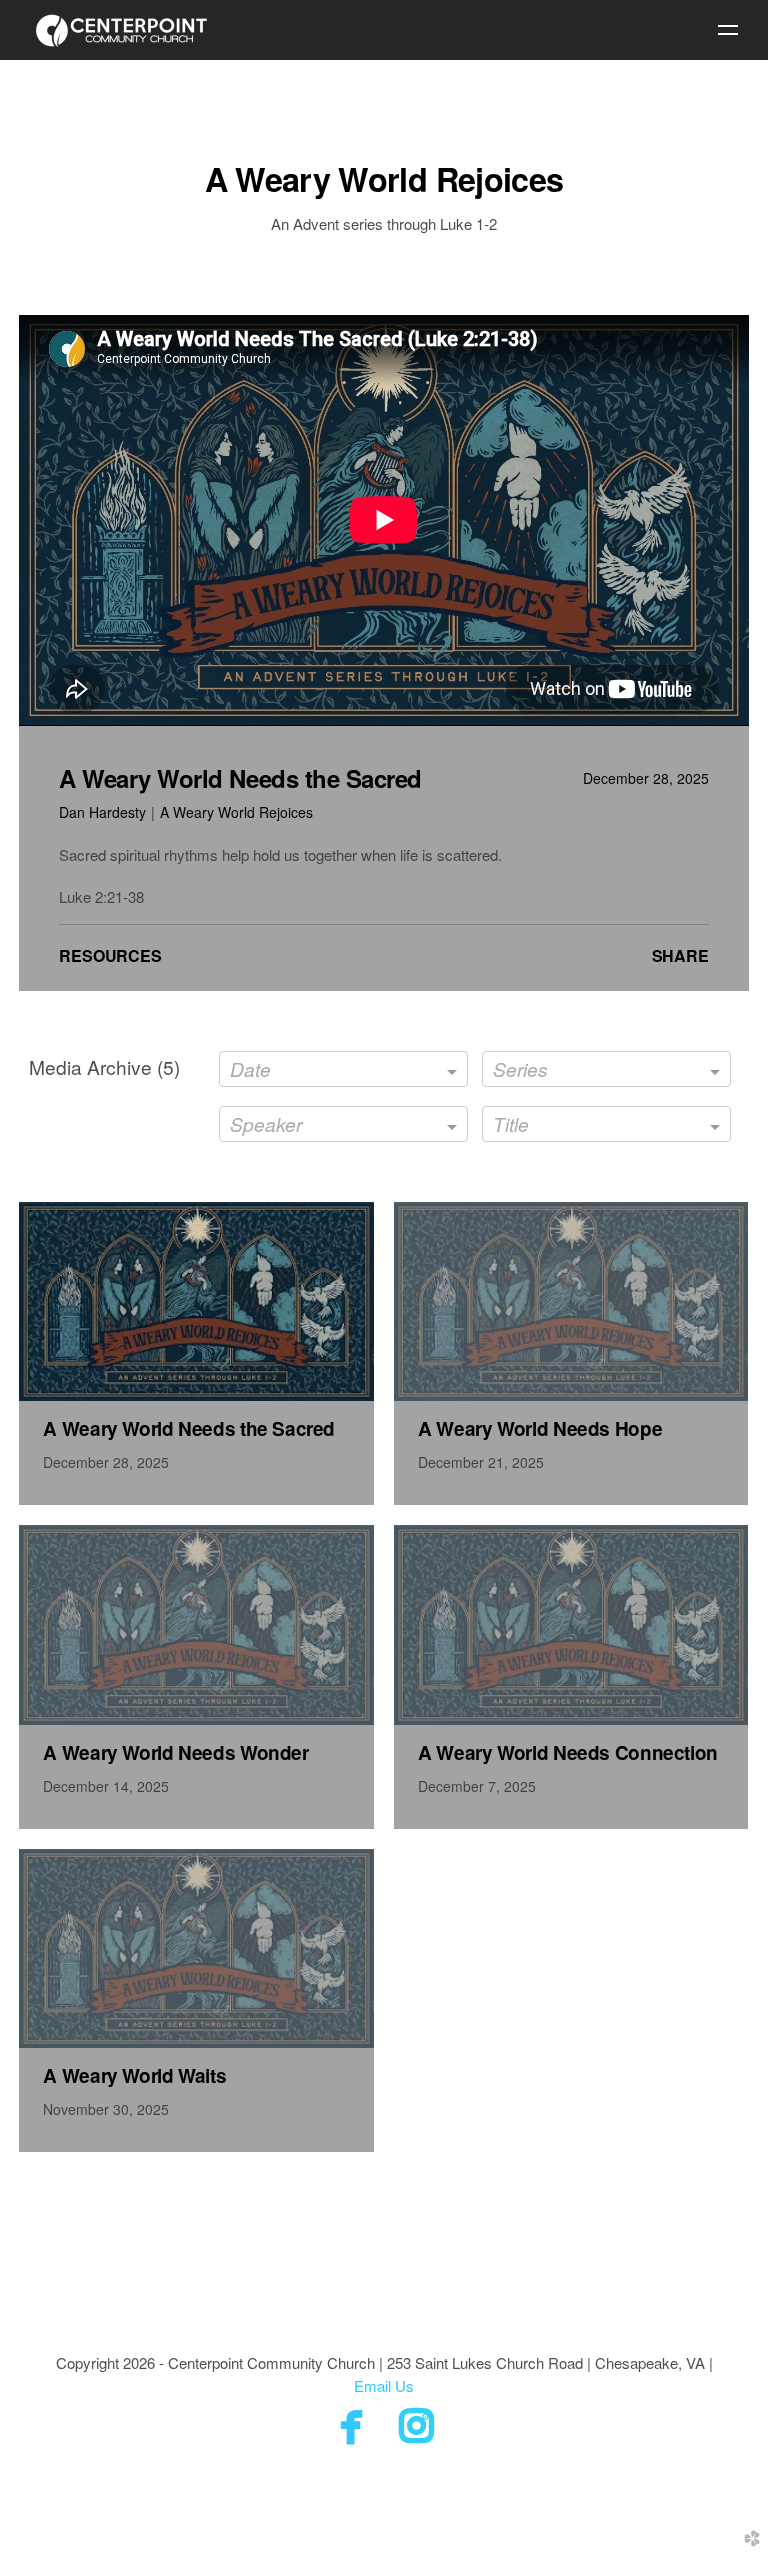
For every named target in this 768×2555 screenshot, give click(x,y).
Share (680, 955)
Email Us (384, 2385)
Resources (110, 955)
